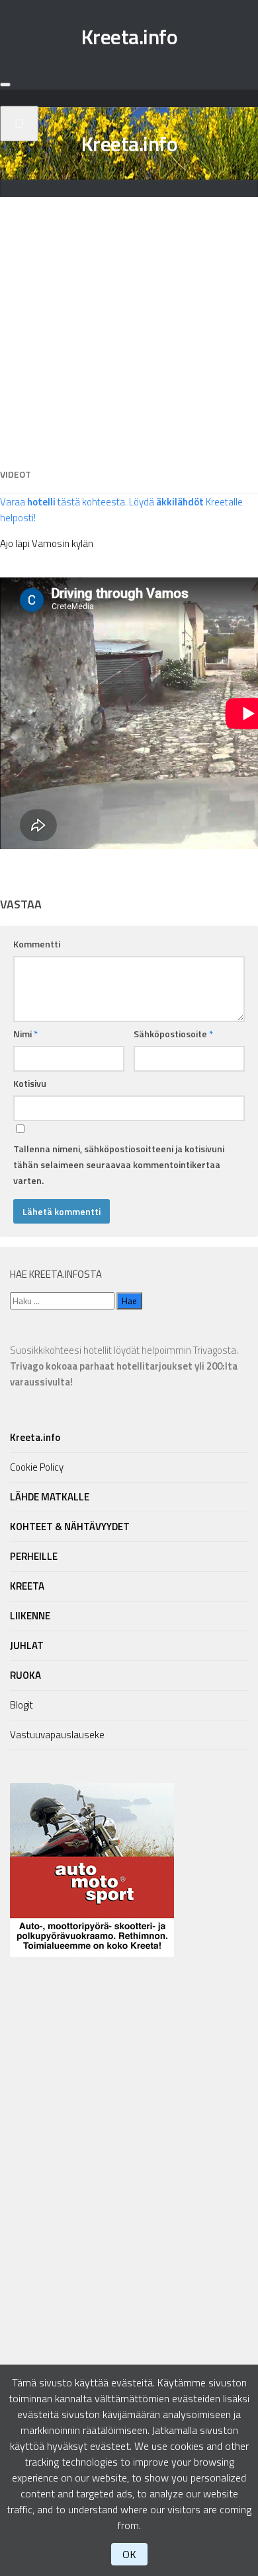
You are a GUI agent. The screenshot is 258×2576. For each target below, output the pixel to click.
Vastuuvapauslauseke (57, 1735)
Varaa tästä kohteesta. (64, 502)
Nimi (25, 1034)
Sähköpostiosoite (173, 1034)
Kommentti (37, 944)
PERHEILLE (34, 1556)
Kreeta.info (129, 36)
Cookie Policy (37, 1467)
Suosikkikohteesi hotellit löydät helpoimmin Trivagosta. (124, 1366)
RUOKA (25, 1675)
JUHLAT (27, 1645)
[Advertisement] (129, 326)
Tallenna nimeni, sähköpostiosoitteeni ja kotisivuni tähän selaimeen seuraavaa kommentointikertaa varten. (119, 1164)
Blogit (21, 1705)
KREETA (27, 1586)
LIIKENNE (30, 1616)
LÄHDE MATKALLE (50, 1497)
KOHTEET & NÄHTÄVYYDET (70, 1527)
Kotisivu (30, 1083)
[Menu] (5, 85)
